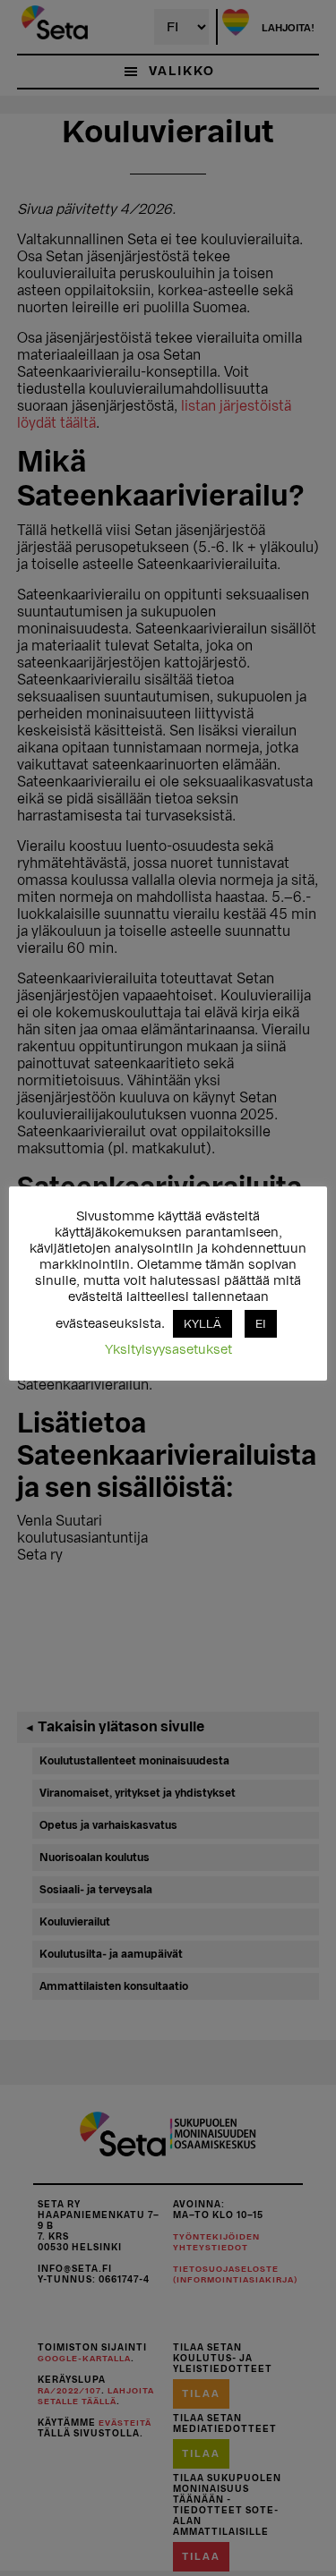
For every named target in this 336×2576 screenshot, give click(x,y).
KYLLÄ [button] (202, 1324)
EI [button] (261, 1324)
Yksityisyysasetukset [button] (168, 1350)
